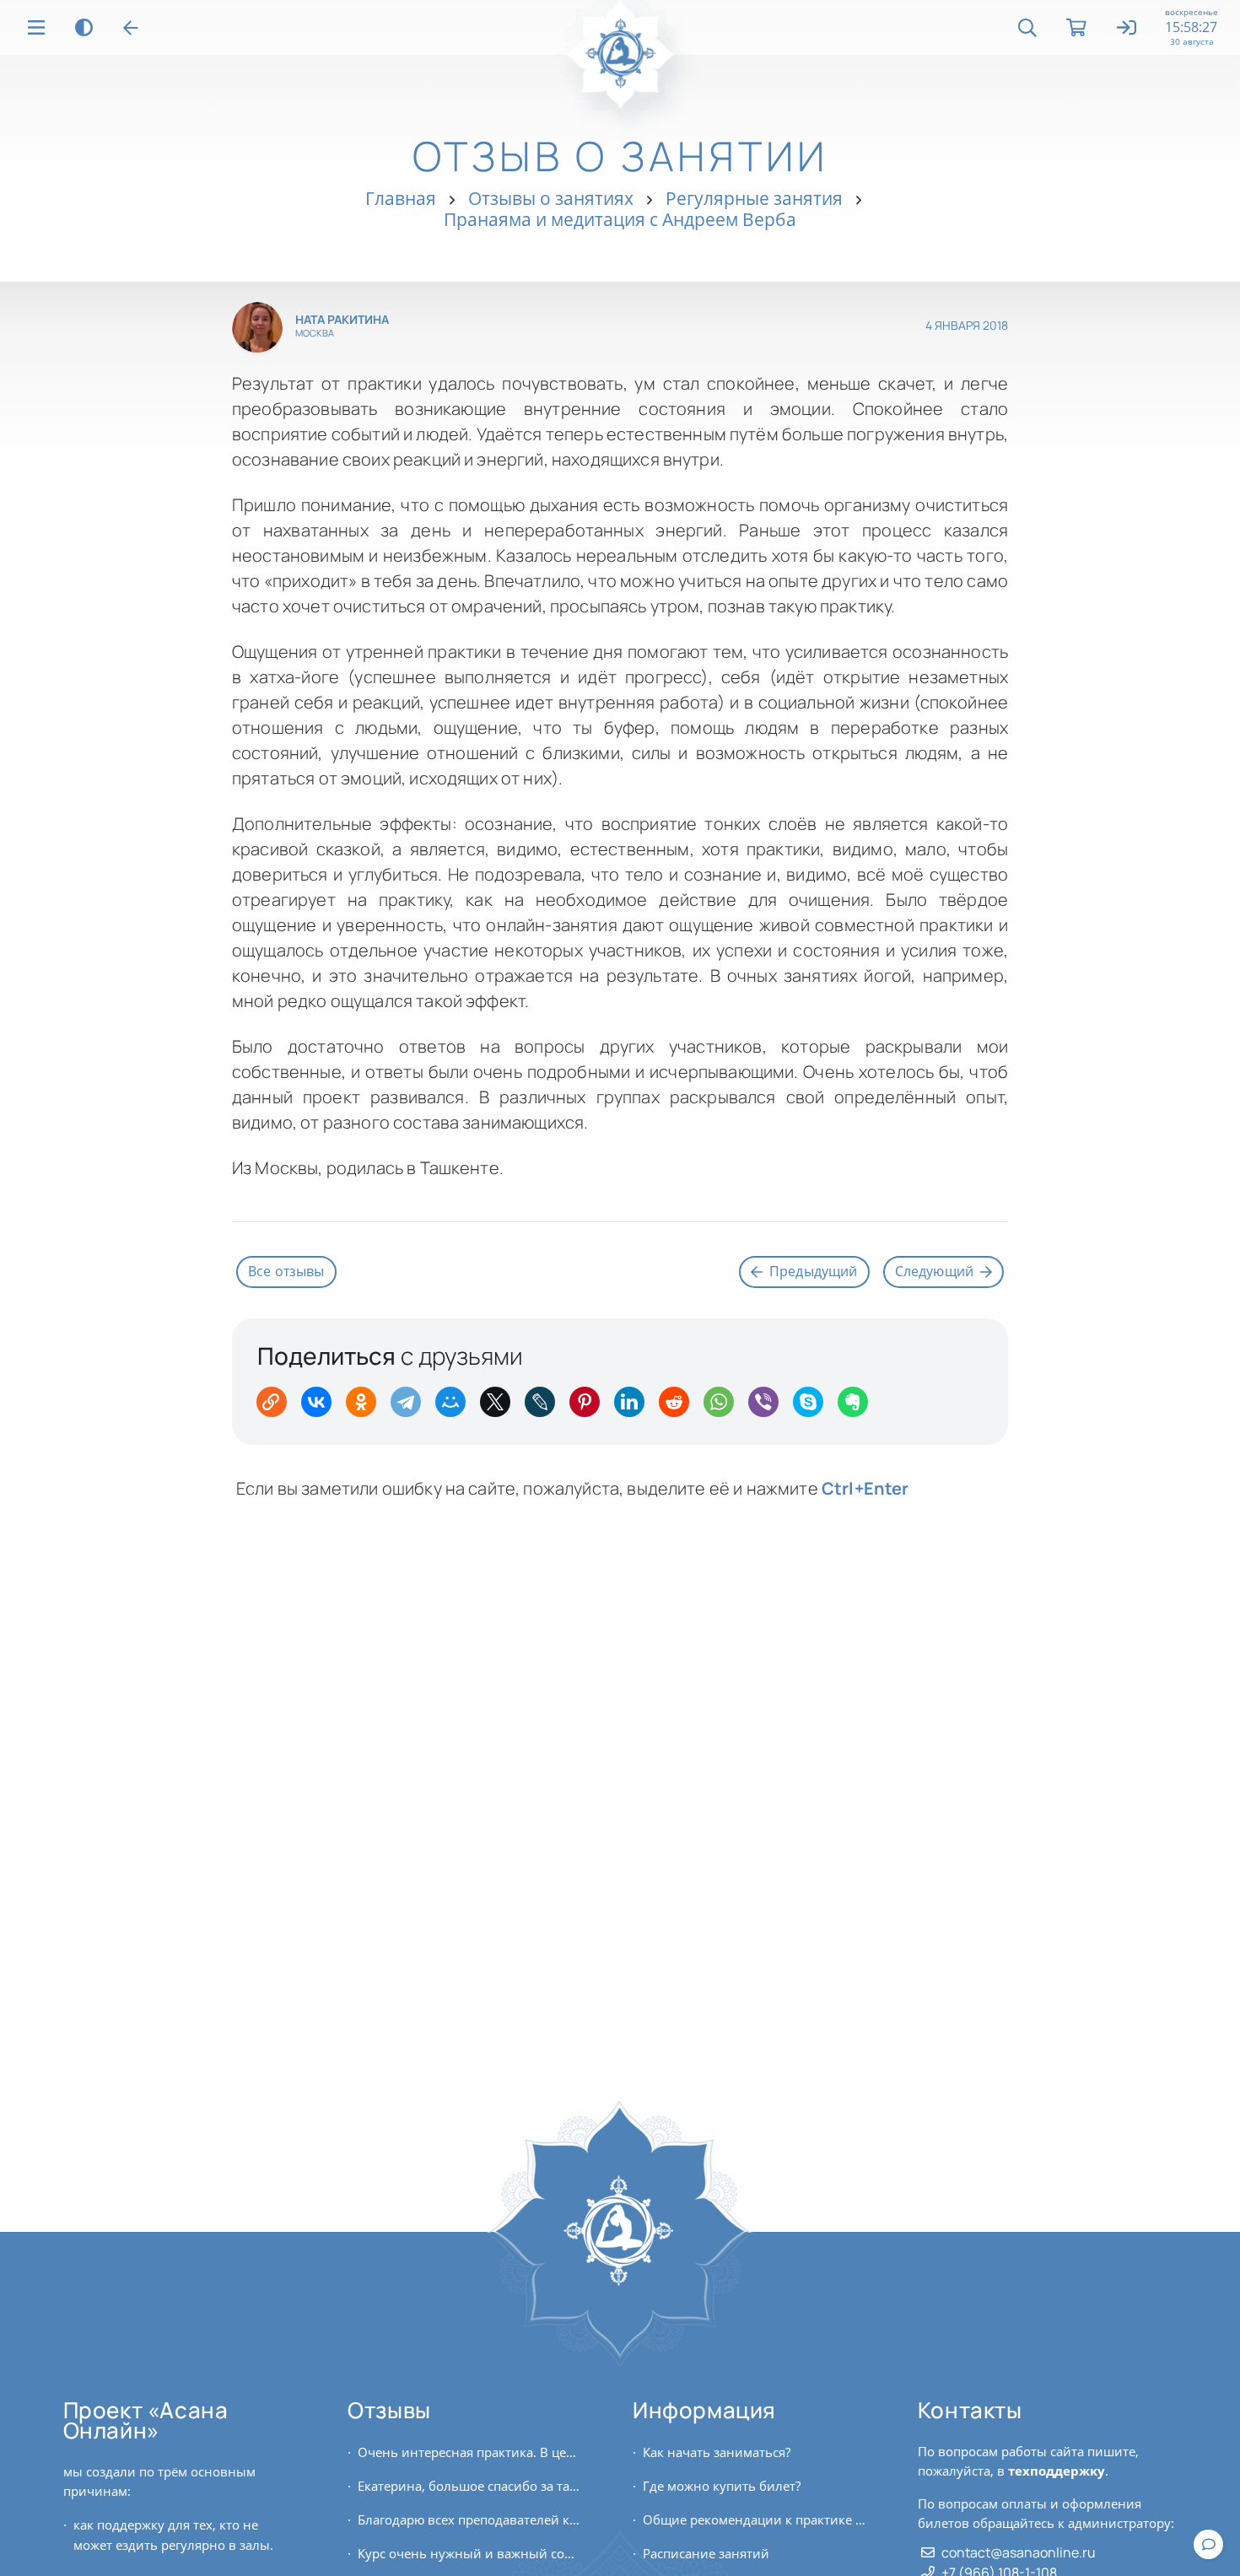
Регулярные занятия (754, 198)
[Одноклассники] (367, 1407)
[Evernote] (858, 1407)
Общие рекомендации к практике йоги (755, 2519)
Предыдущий (814, 1271)
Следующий (934, 1271)
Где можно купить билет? (722, 2486)
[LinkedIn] (635, 1407)
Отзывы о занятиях (551, 198)
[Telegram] (411, 1407)
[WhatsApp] (724, 1407)
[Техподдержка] (1208, 2544)
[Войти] (1127, 29)
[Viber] (769, 1407)
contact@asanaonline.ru (1019, 2552)
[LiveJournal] (545, 1407)
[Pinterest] (590, 1407)
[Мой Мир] (456, 1407)
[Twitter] (501, 1407)
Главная (401, 198)
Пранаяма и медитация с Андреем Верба (620, 219)
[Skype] (814, 1407)
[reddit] (679, 1407)
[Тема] (84, 27)
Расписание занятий (706, 2553)
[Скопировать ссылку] (277, 1407)
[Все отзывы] (131, 28)
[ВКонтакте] (322, 1407)
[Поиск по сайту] (1027, 28)
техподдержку (1057, 2471)
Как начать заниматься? (717, 2452)
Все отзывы (286, 1271)
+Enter (865, 1488)
